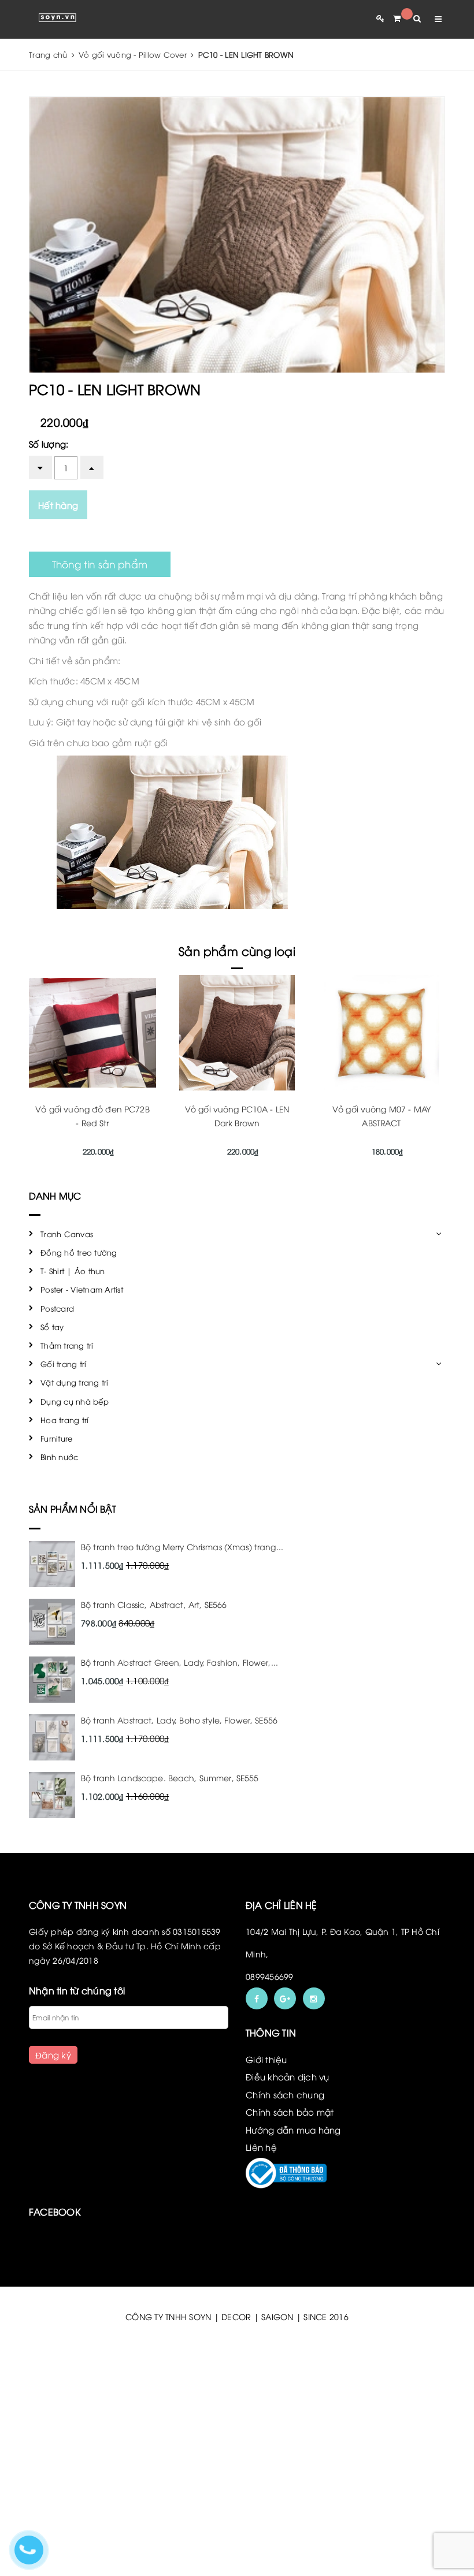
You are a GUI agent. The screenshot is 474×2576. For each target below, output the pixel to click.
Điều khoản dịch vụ (288, 2076)
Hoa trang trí (64, 1420)
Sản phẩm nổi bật (73, 1509)
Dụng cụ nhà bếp (75, 1401)
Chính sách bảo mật (290, 2112)
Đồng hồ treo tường (79, 1252)
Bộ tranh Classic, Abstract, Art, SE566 (154, 1604)
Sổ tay (52, 1327)
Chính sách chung (285, 2094)
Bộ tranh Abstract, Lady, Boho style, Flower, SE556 (179, 1720)
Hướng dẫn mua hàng (293, 2130)
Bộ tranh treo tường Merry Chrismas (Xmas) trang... (182, 1546)
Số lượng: (49, 444)
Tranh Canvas (67, 1234)
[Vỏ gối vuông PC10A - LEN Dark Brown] (237, 1033)
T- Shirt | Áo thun (73, 1271)
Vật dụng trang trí (75, 1382)
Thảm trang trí (67, 1345)
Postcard (57, 1308)
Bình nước (59, 1457)
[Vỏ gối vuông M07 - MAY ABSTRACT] (382, 1033)
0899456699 (270, 1976)
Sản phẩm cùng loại (237, 950)
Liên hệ (261, 2147)
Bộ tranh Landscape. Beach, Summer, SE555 (170, 1777)
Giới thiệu (266, 2059)
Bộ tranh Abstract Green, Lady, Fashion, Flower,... (179, 1662)
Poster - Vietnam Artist (82, 1289)
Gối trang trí (63, 1364)
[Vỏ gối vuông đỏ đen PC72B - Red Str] (92, 1033)
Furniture (56, 1438)
